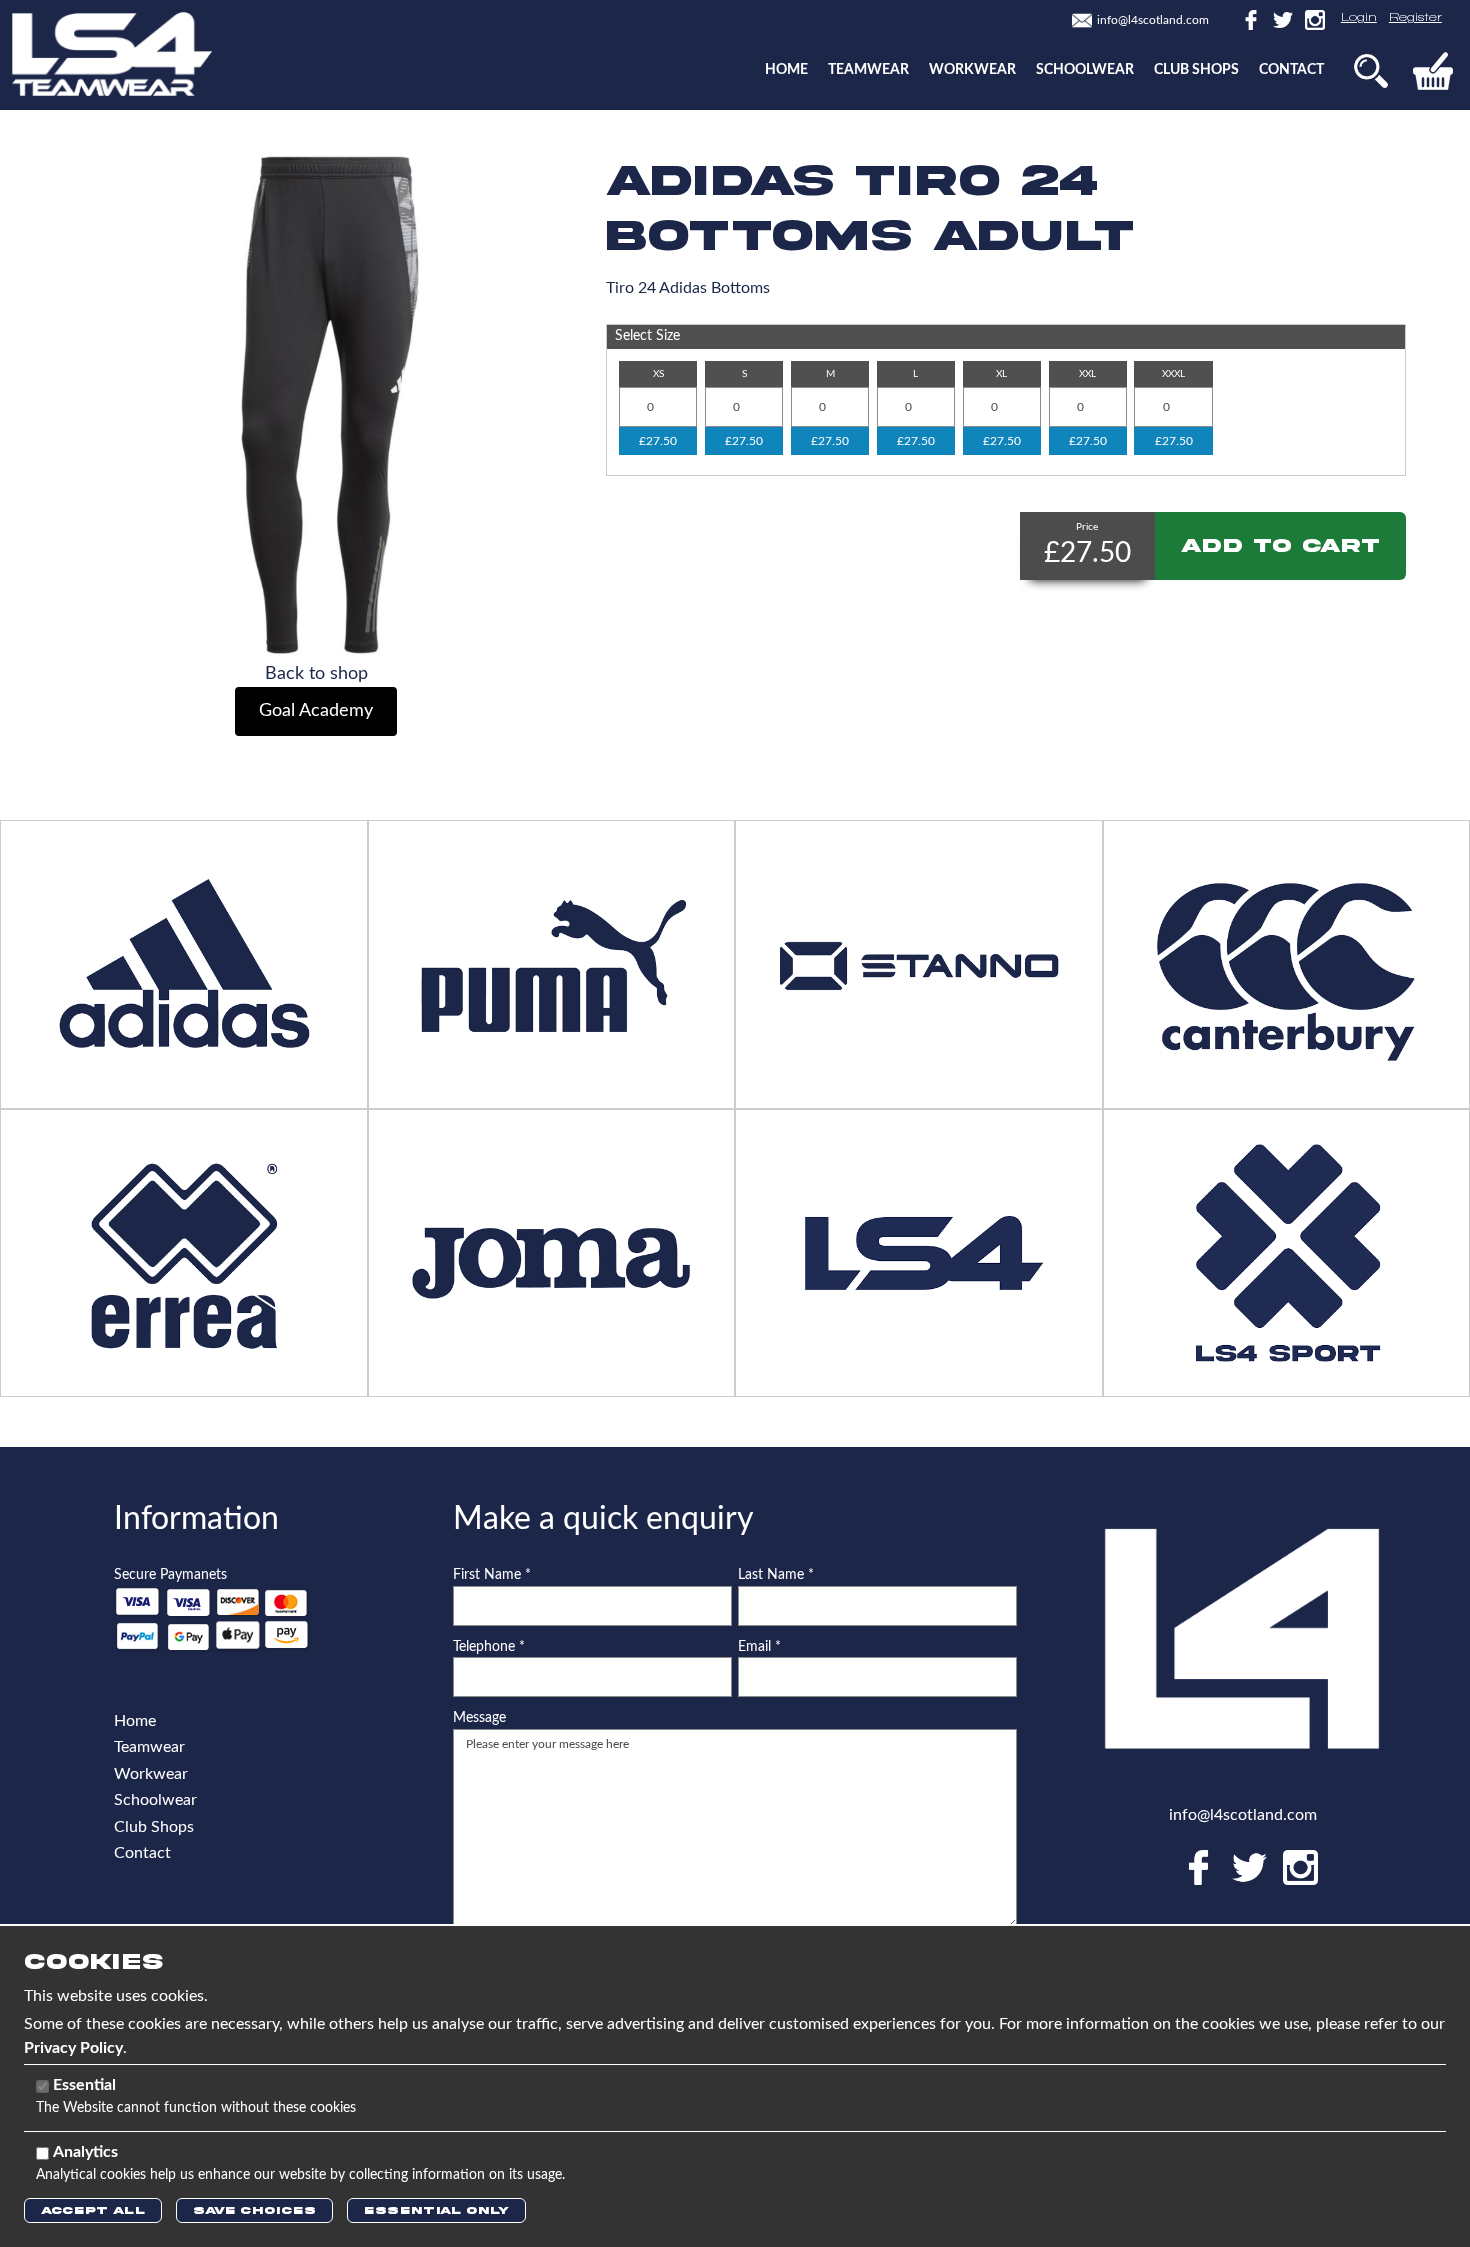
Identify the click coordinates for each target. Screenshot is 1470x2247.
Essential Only (436, 2210)
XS (658, 374)
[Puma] (551, 963)
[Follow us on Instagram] (1311, 19)
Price (1087, 527)
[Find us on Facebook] (1249, 19)
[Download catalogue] (551, 1252)
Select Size (647, 336)
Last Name (776, 1575)
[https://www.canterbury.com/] (1286, 963)
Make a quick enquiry (603, 1519)
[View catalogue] (919, 1252)
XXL (1087, 374)
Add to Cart (1280, 545)
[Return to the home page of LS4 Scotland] (112, 53)
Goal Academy (316, 711)
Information (196, 1519)
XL (1001, 374)
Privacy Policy (73, 2048)
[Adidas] (184, 963)
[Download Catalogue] (184, 1252)
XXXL (1173, 374)
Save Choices (254, 2210)
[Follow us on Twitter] (1281, 19)
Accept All (93, 2210)
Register (1415, 17)
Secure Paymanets (170, 1575)
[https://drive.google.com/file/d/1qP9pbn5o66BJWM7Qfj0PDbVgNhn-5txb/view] (919, 963)
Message (479, 1718)
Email (759, 1647)
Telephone (489, 1647)
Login (1359, 17)
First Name (492, 1575)
